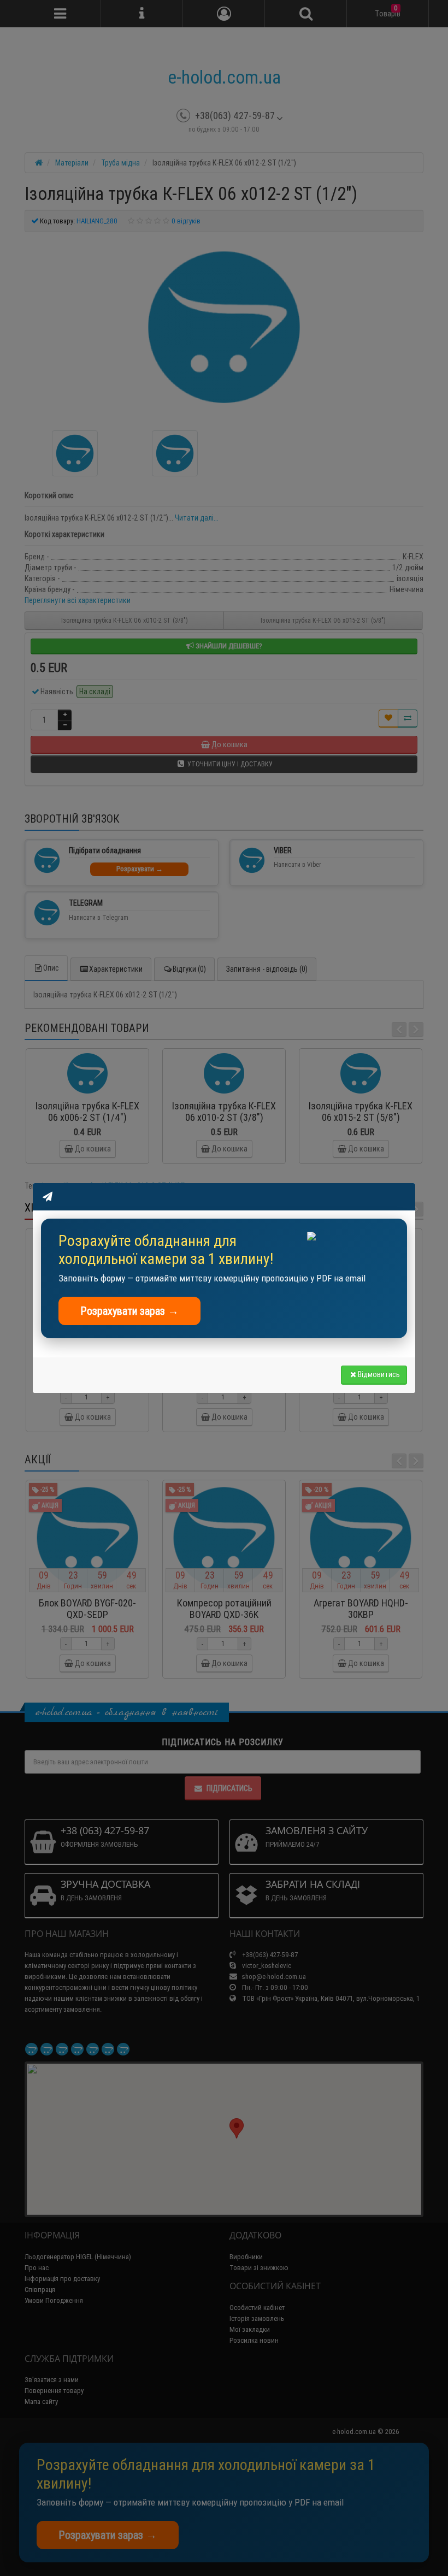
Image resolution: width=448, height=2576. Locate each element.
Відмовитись (379, 1374)
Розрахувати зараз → (129, 1311)
